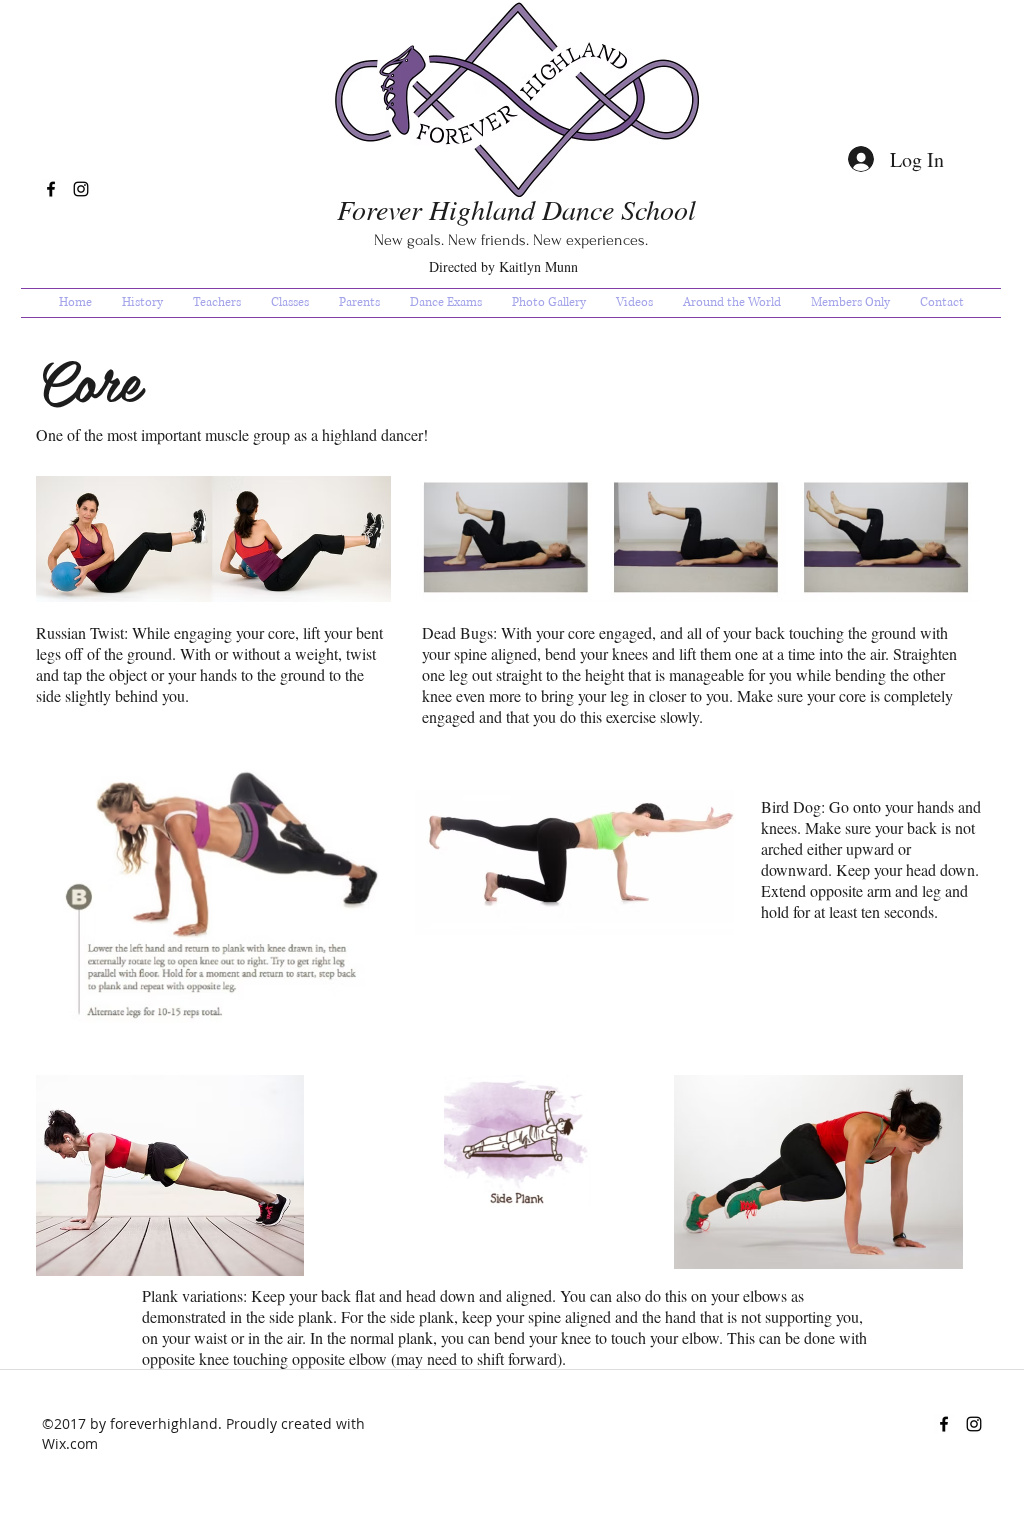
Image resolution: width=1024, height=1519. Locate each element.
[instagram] (81, 189)
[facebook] (51, 189)
